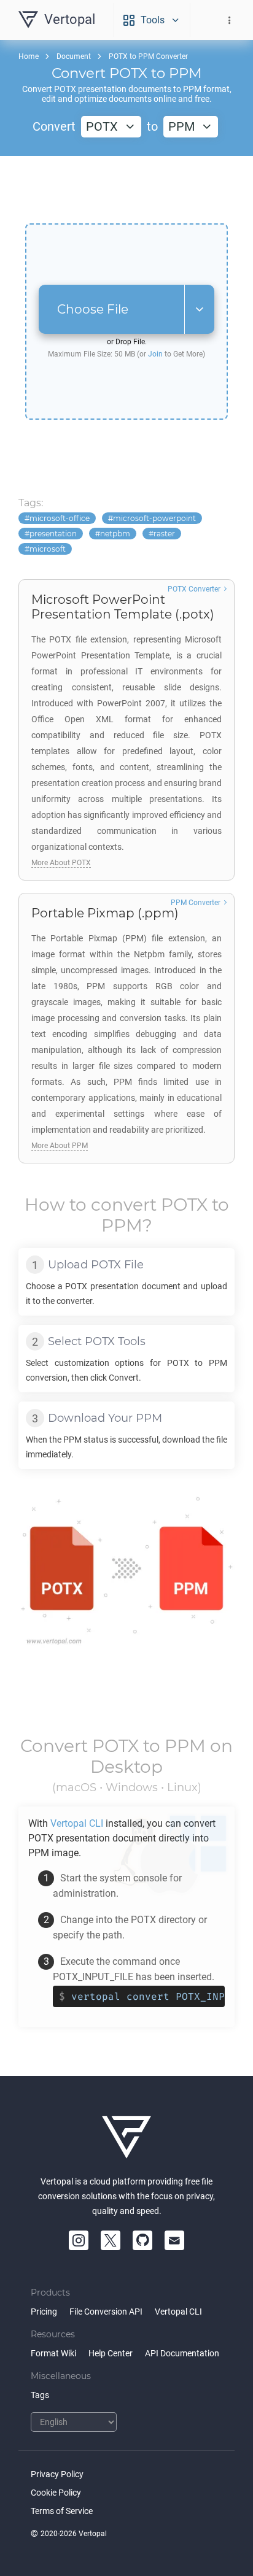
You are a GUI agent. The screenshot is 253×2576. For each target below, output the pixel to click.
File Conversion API (106, 2312)
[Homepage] (126, 2137)
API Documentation (182, 2353)
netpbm (115, 534)
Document (74, 56)
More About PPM (60, 1146)
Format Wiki (53, 2353)
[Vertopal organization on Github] (142, 2240)
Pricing (44, 2312)
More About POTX (61, 863)
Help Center (111, 2353)
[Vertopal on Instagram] (79, 2240)
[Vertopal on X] (111, 2240)
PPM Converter (196, 903)
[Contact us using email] (174, 2240)
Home (29, 56)
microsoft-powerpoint (154, 518)
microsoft (48, 549)
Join (155, 354)
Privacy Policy (57, 2474)
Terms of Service (62, 2511)
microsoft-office (60, 518)
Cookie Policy (56, 2493)
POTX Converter (194, 589)
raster (164, 534)
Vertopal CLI (178, 2312)
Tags (40, 2395)
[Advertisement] (126, 190)
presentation (53, 534)
